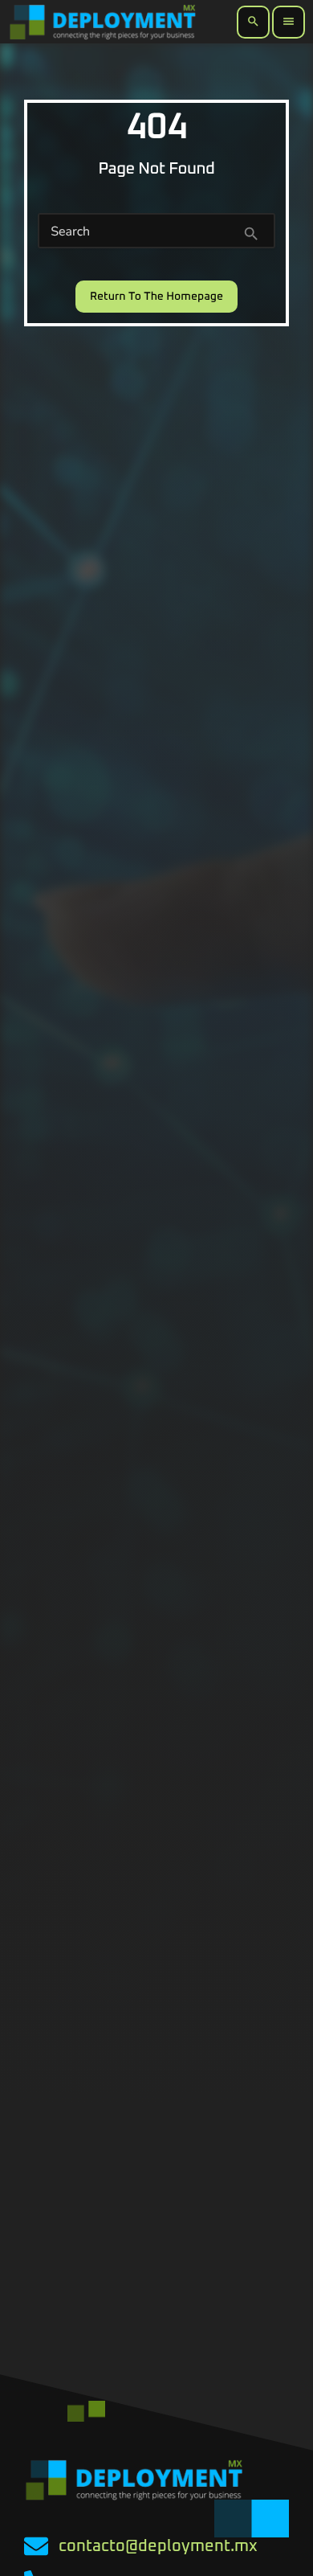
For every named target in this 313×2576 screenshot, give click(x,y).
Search (70, 231)
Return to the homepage (156, 297)
